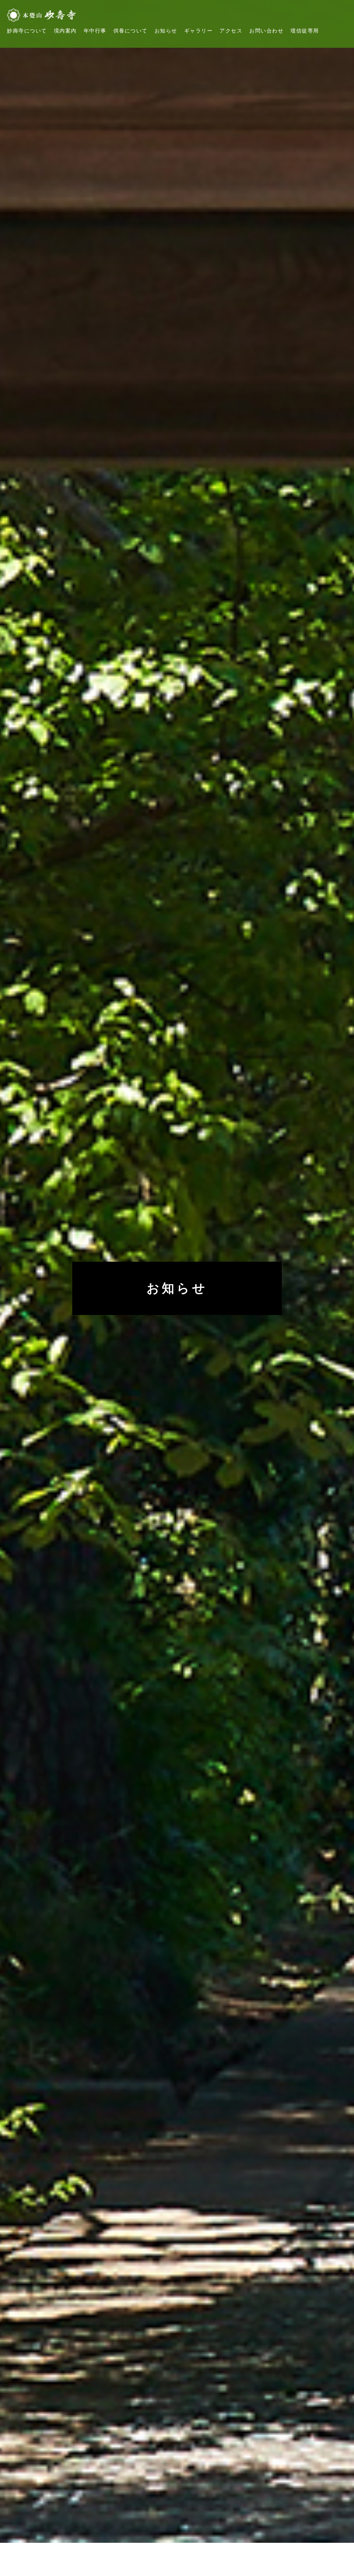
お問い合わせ (266, 31)
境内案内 (65, 31)
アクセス (231, 31)
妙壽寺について (27, 31)
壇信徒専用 (305, 31)
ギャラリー (199, 31)
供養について (131, 31)
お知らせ (166, 31)
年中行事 (95, 31)
